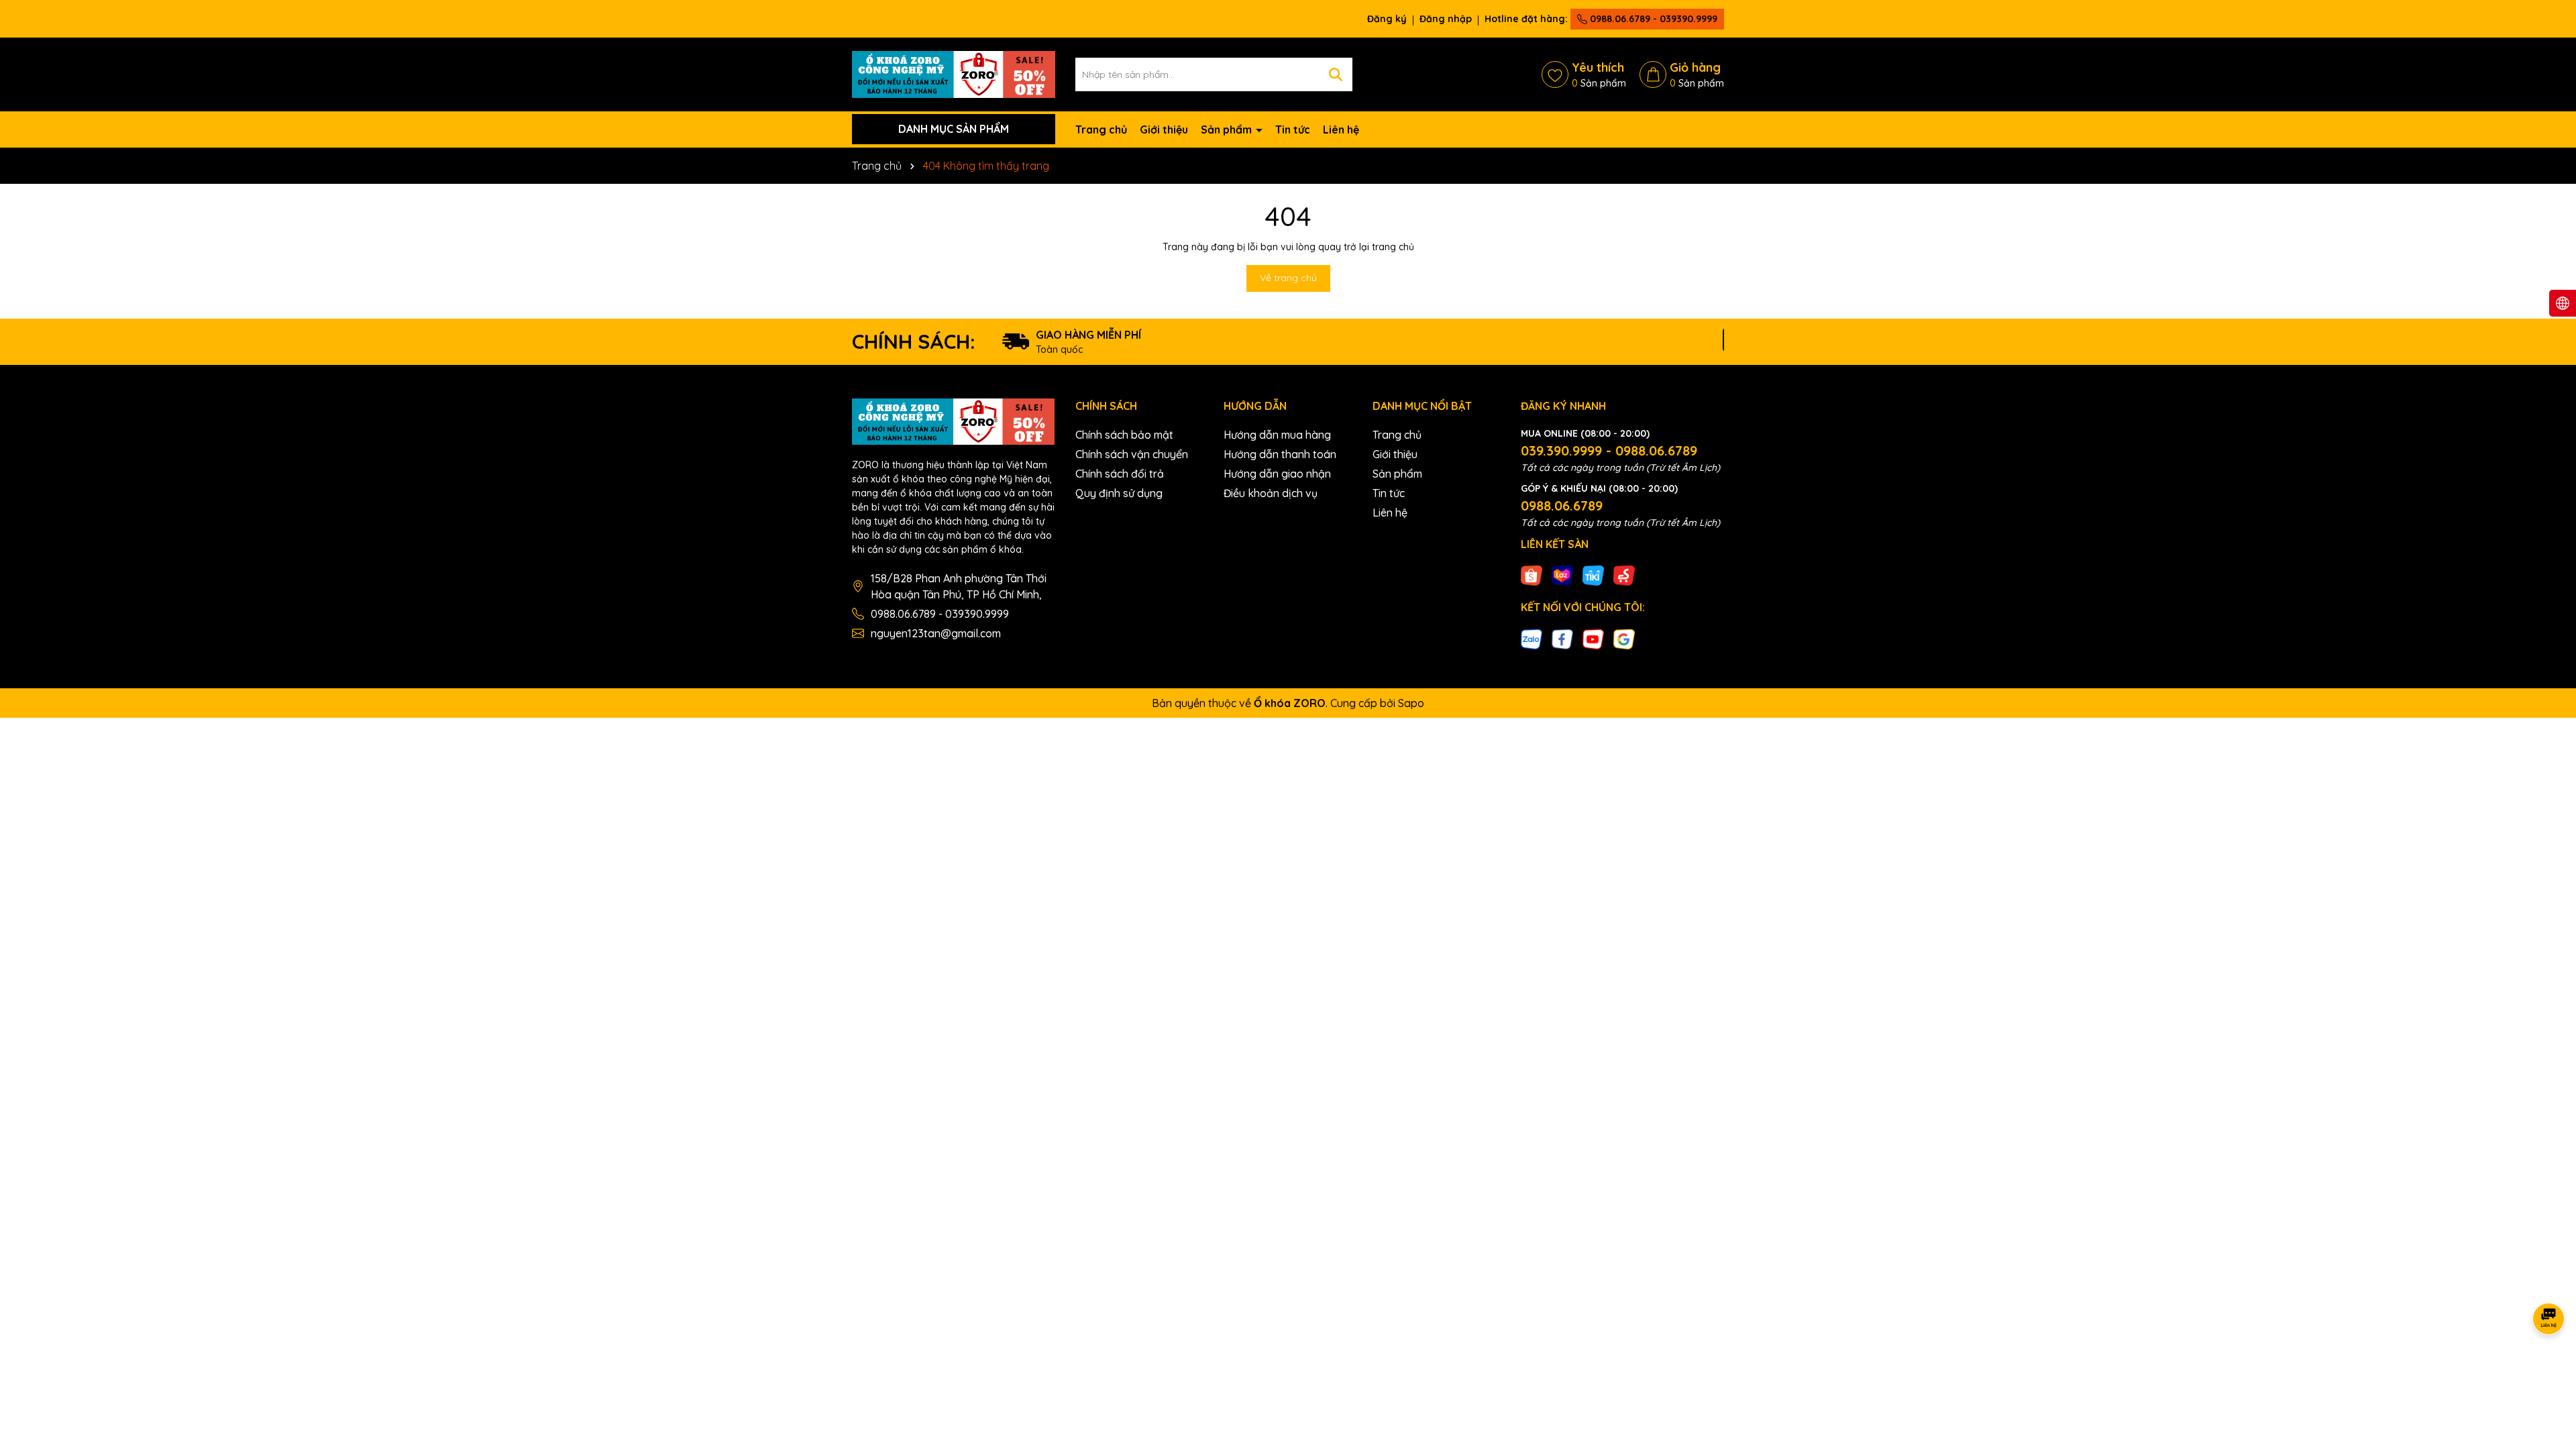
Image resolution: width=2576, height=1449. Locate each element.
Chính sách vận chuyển (1132, 454)
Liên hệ (1341, 129)
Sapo (1411, 703)
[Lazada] (1562, 575)
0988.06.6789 (1562, 505)
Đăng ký (1387, 19)
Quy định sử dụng (1119, 493)
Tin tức (1293, 129)
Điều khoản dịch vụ (1271, 493)
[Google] (1624, 638)
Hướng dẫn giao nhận (1277, 474)
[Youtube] (1593, 638)
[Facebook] (1562, 638)
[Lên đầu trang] (2549, 1368)
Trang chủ (1101, 129)
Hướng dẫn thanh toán (1280, 454)
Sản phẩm (1228, 129)
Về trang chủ (1288, 278)
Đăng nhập (1446, 19)
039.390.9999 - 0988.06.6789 (1609, 450)
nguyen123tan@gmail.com (936, 633)
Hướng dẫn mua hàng (1277, 435)
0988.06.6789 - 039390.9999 (1652, 19)
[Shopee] (1532, 575)
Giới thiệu (1164, 129)
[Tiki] (1593, 575)
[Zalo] (1532, 638)
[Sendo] (1624, 575)
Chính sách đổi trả (1120, 474)
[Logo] (954, 73)
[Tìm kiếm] (1336, 74)
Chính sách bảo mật (1124, 435)
